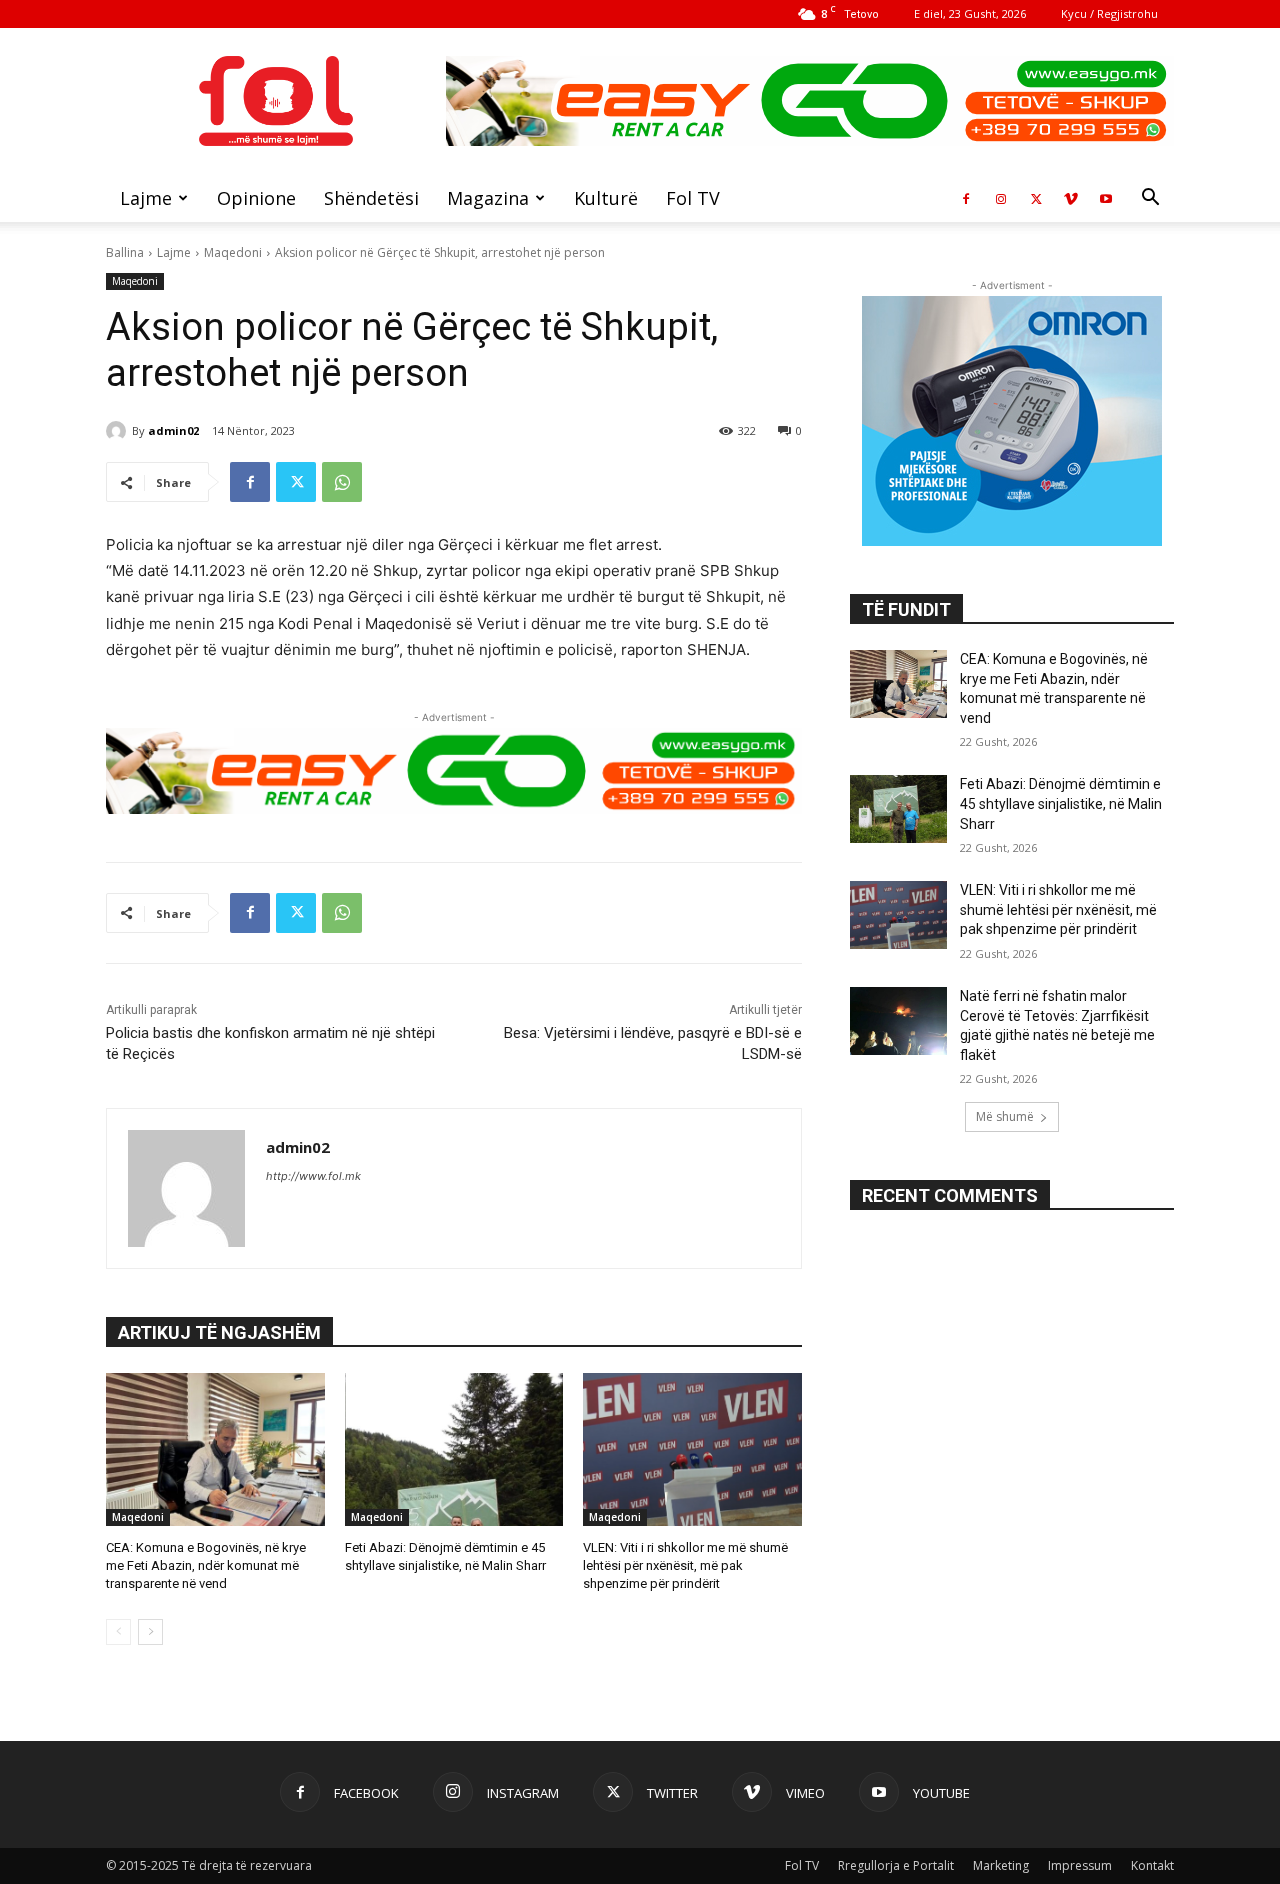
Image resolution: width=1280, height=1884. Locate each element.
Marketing (1001, 1865)
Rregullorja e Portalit (896, 1865)
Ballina (125, 252)
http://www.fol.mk (313, 1176)
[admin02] (119, 431)
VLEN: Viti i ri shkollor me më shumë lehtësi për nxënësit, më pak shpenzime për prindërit (685, 1565)
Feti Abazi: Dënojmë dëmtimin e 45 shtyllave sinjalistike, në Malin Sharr (1061, 803)
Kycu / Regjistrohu (1109, 13)
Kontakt (1152, 1865)
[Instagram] (1001, 198)
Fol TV (693, 198)
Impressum (1080, 1865)
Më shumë (1005, 1116)
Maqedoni (233, 252)
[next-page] (150, 1632)
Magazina (488, 198)
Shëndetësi (371, 198)
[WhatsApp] (342, 482)
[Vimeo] (1071, 198)
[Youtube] (1106, 198)
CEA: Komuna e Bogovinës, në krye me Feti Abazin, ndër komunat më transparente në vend (206, 1565)
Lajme (146, 198)
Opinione (256, 198)
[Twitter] (1036, 198)
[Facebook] (966, 198)
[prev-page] (118, 1632)
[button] (1150, 199)
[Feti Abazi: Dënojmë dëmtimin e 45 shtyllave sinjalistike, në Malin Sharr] (454, 1449)
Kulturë (606, 198)
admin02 (173, 430)
